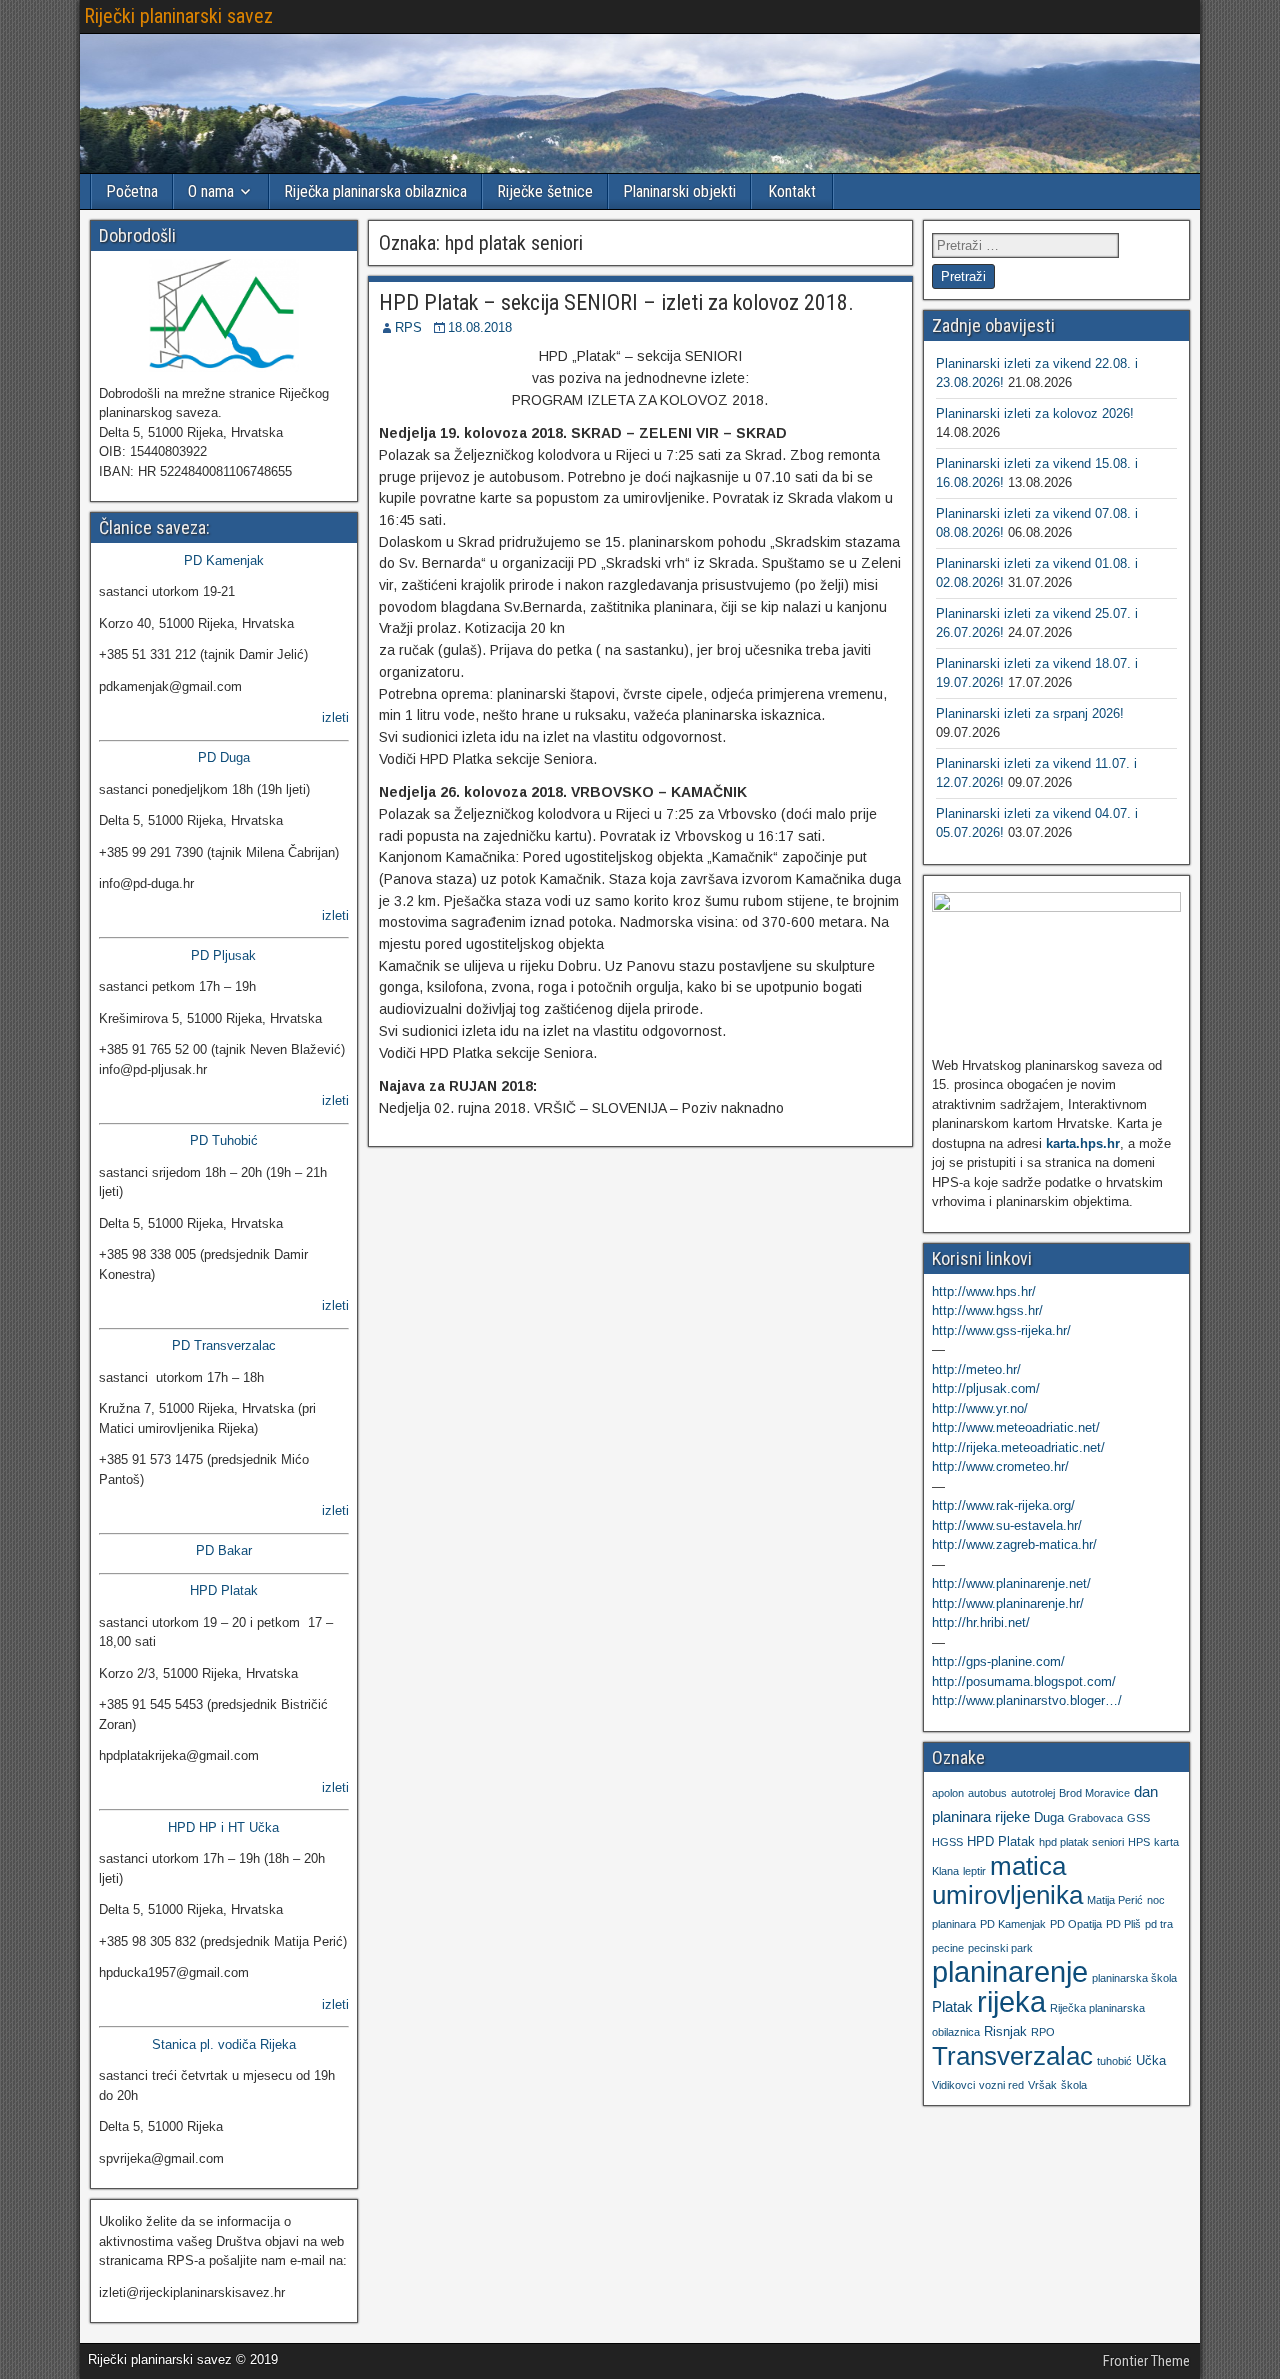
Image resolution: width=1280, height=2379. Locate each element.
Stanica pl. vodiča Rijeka (224, 2044)
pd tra (1159, 1924)
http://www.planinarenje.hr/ (1008, 1603)
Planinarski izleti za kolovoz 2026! (1035, 413)
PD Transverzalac (224, 1345)
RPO (1043, 2032)
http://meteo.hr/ (976, 1369)
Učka (1151, 2060)
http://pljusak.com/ (986, 1388)
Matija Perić (1115, 1900)
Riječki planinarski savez (178, 16)
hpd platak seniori (1081, 1842)
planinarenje (1010, 1971)
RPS (408, 327)
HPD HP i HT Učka (223, 1827)
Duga (1049, 1817)
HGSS (947, 1842)
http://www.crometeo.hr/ (1000, 1466)
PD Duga (224, 757)
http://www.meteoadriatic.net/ (1016, 1427)
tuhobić (1114, 2061)
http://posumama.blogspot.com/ (1024, 1681)
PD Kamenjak (224, 560)
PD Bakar (224, 1550)
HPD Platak (224, 1590)
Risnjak (1005, 2031)
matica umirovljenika (1007, 1880)
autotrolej (1033, 1793)
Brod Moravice (1094, 1793)
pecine (948, 1948)
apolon (948, 1793)
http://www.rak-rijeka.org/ (1003, 1505)
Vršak (1042, 2085)
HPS (1139, 1842)
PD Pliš (1123, 1924)
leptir (974, 1871)
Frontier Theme (1146, 2361)
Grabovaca (1095, 1818)
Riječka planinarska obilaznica (375, 191)
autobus (987, 1793)
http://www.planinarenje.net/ (1011, 1583)
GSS (1138, 1818)
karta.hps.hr (1083, 1143)
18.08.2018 (480, 327)
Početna (132, 191)
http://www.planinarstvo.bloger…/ (1027, 1700)
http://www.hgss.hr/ (987, 1310)
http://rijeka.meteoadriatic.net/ (1018, 1447)
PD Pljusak (223, 955)
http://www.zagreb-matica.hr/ (1014, 1544)
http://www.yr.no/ (980, 1408)
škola (1074, 2085)
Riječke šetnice (545, 191)
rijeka (1011, 2002)
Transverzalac (1012, 2056)
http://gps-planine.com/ (998, 1661)
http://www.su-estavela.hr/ (1007, 1525)
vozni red (1001, 2085)
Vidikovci (953, 2085)
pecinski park (1000, 1948)
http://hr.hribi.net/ (981, 1622)
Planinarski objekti (679, 191)
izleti (335, 717)
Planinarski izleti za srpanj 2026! (1030, 713)
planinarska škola (1134, 1978)
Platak (952, 2006)
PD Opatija (1076, 1924)
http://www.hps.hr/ (984, 1291)
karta (1166, 1842)
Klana (945, 1871)
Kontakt (792, 191)
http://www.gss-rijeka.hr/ (1001, 1330)
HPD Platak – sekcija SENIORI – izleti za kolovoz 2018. (616, 302)
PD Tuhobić (224, 1140)
